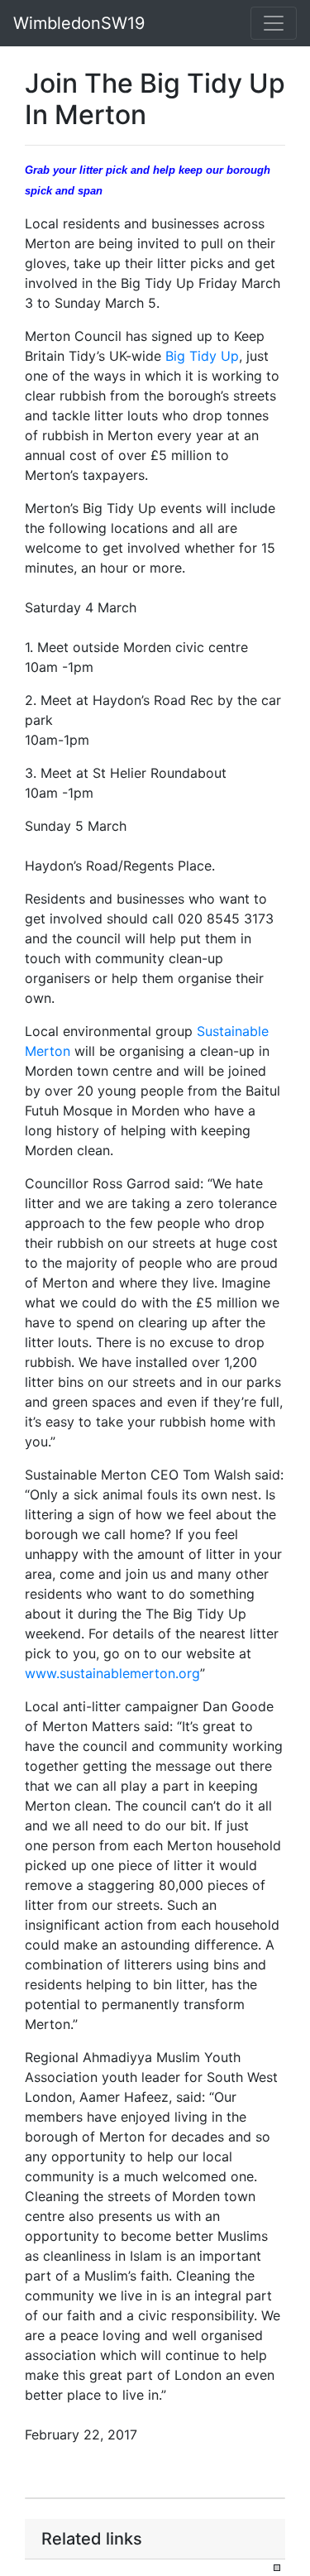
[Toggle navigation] (274, 23)
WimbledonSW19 (79, 23)
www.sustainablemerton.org (112, 1673)
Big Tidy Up (202, 356)
